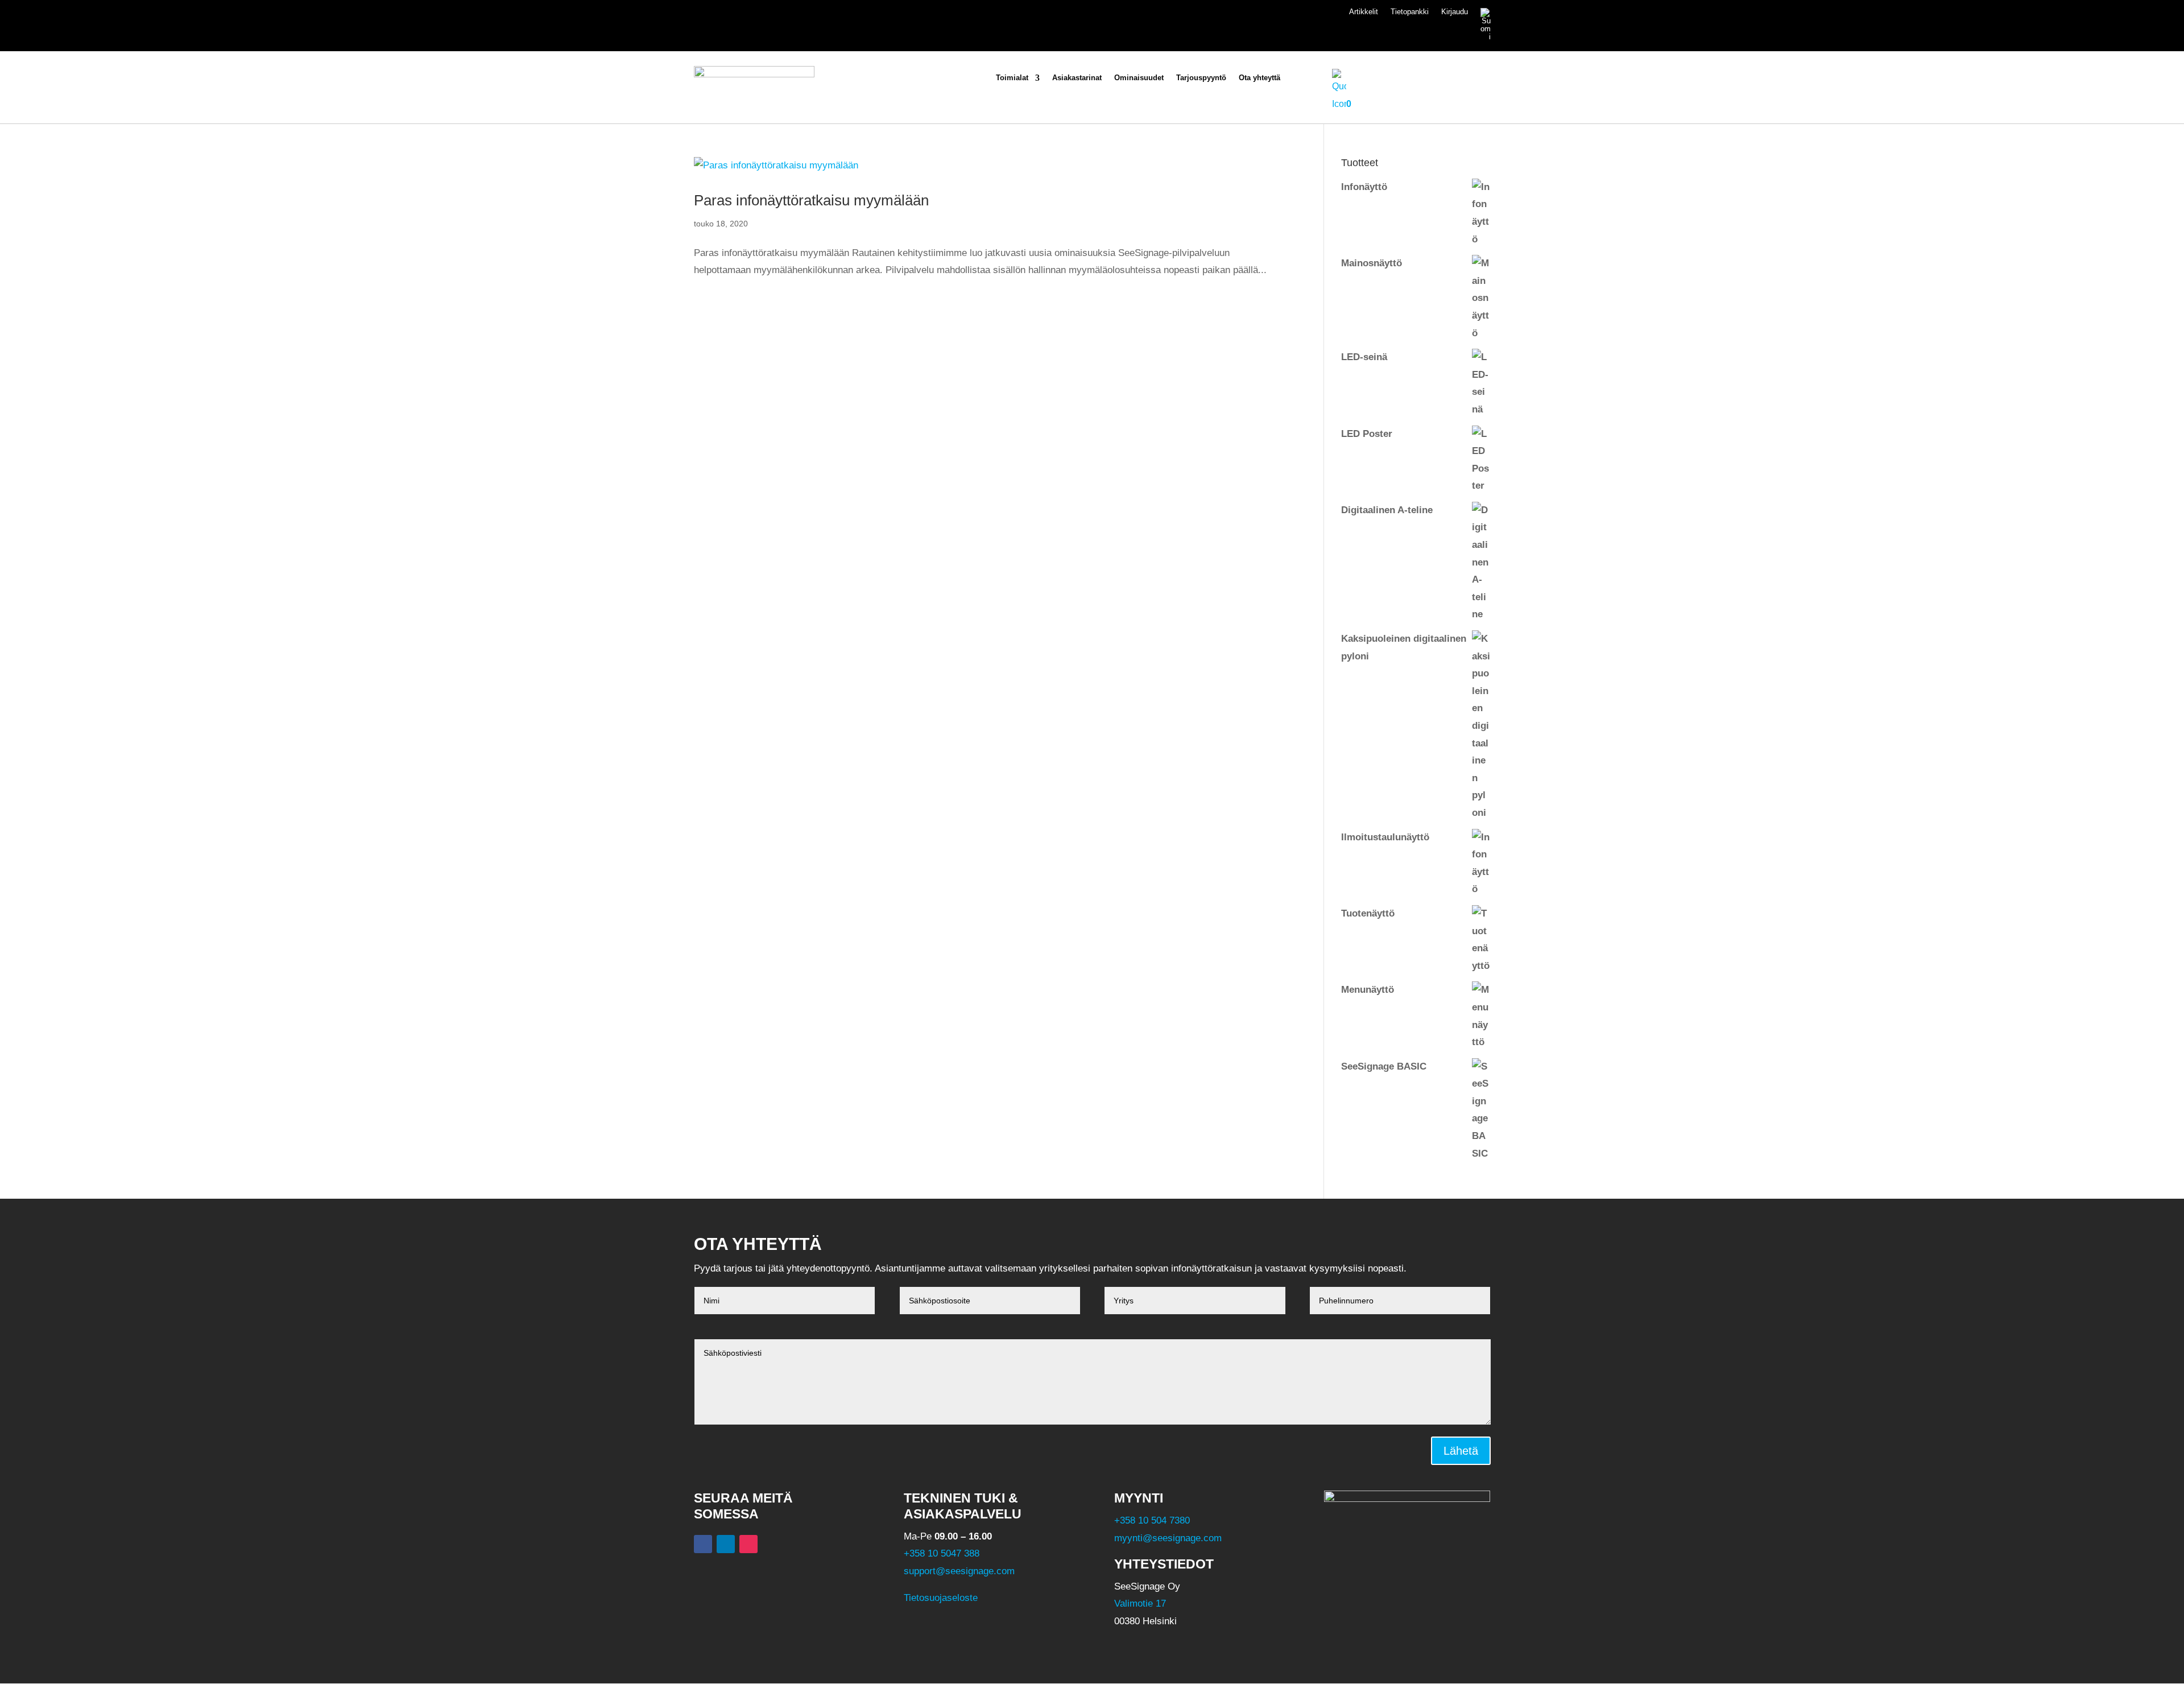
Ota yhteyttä (1259, 78)
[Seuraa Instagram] (748, 1544)
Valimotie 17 (1140, 1604)
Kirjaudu (1455, 12)
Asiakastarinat (1077, 78)
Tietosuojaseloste (941, 1598)
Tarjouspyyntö (1201, 78)
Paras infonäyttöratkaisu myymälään (811, 200)
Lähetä (1461, 1451)
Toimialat (1012, 78)
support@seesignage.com (959, 1571)
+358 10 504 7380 (1152, 1520)
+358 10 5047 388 (942, 1553)
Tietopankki (1410, 12)
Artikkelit (1364, 12)
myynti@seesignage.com (1168, 1538)
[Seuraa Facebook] (703, 1544)
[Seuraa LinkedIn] (726, 1544)
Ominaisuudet (1139, 78)
